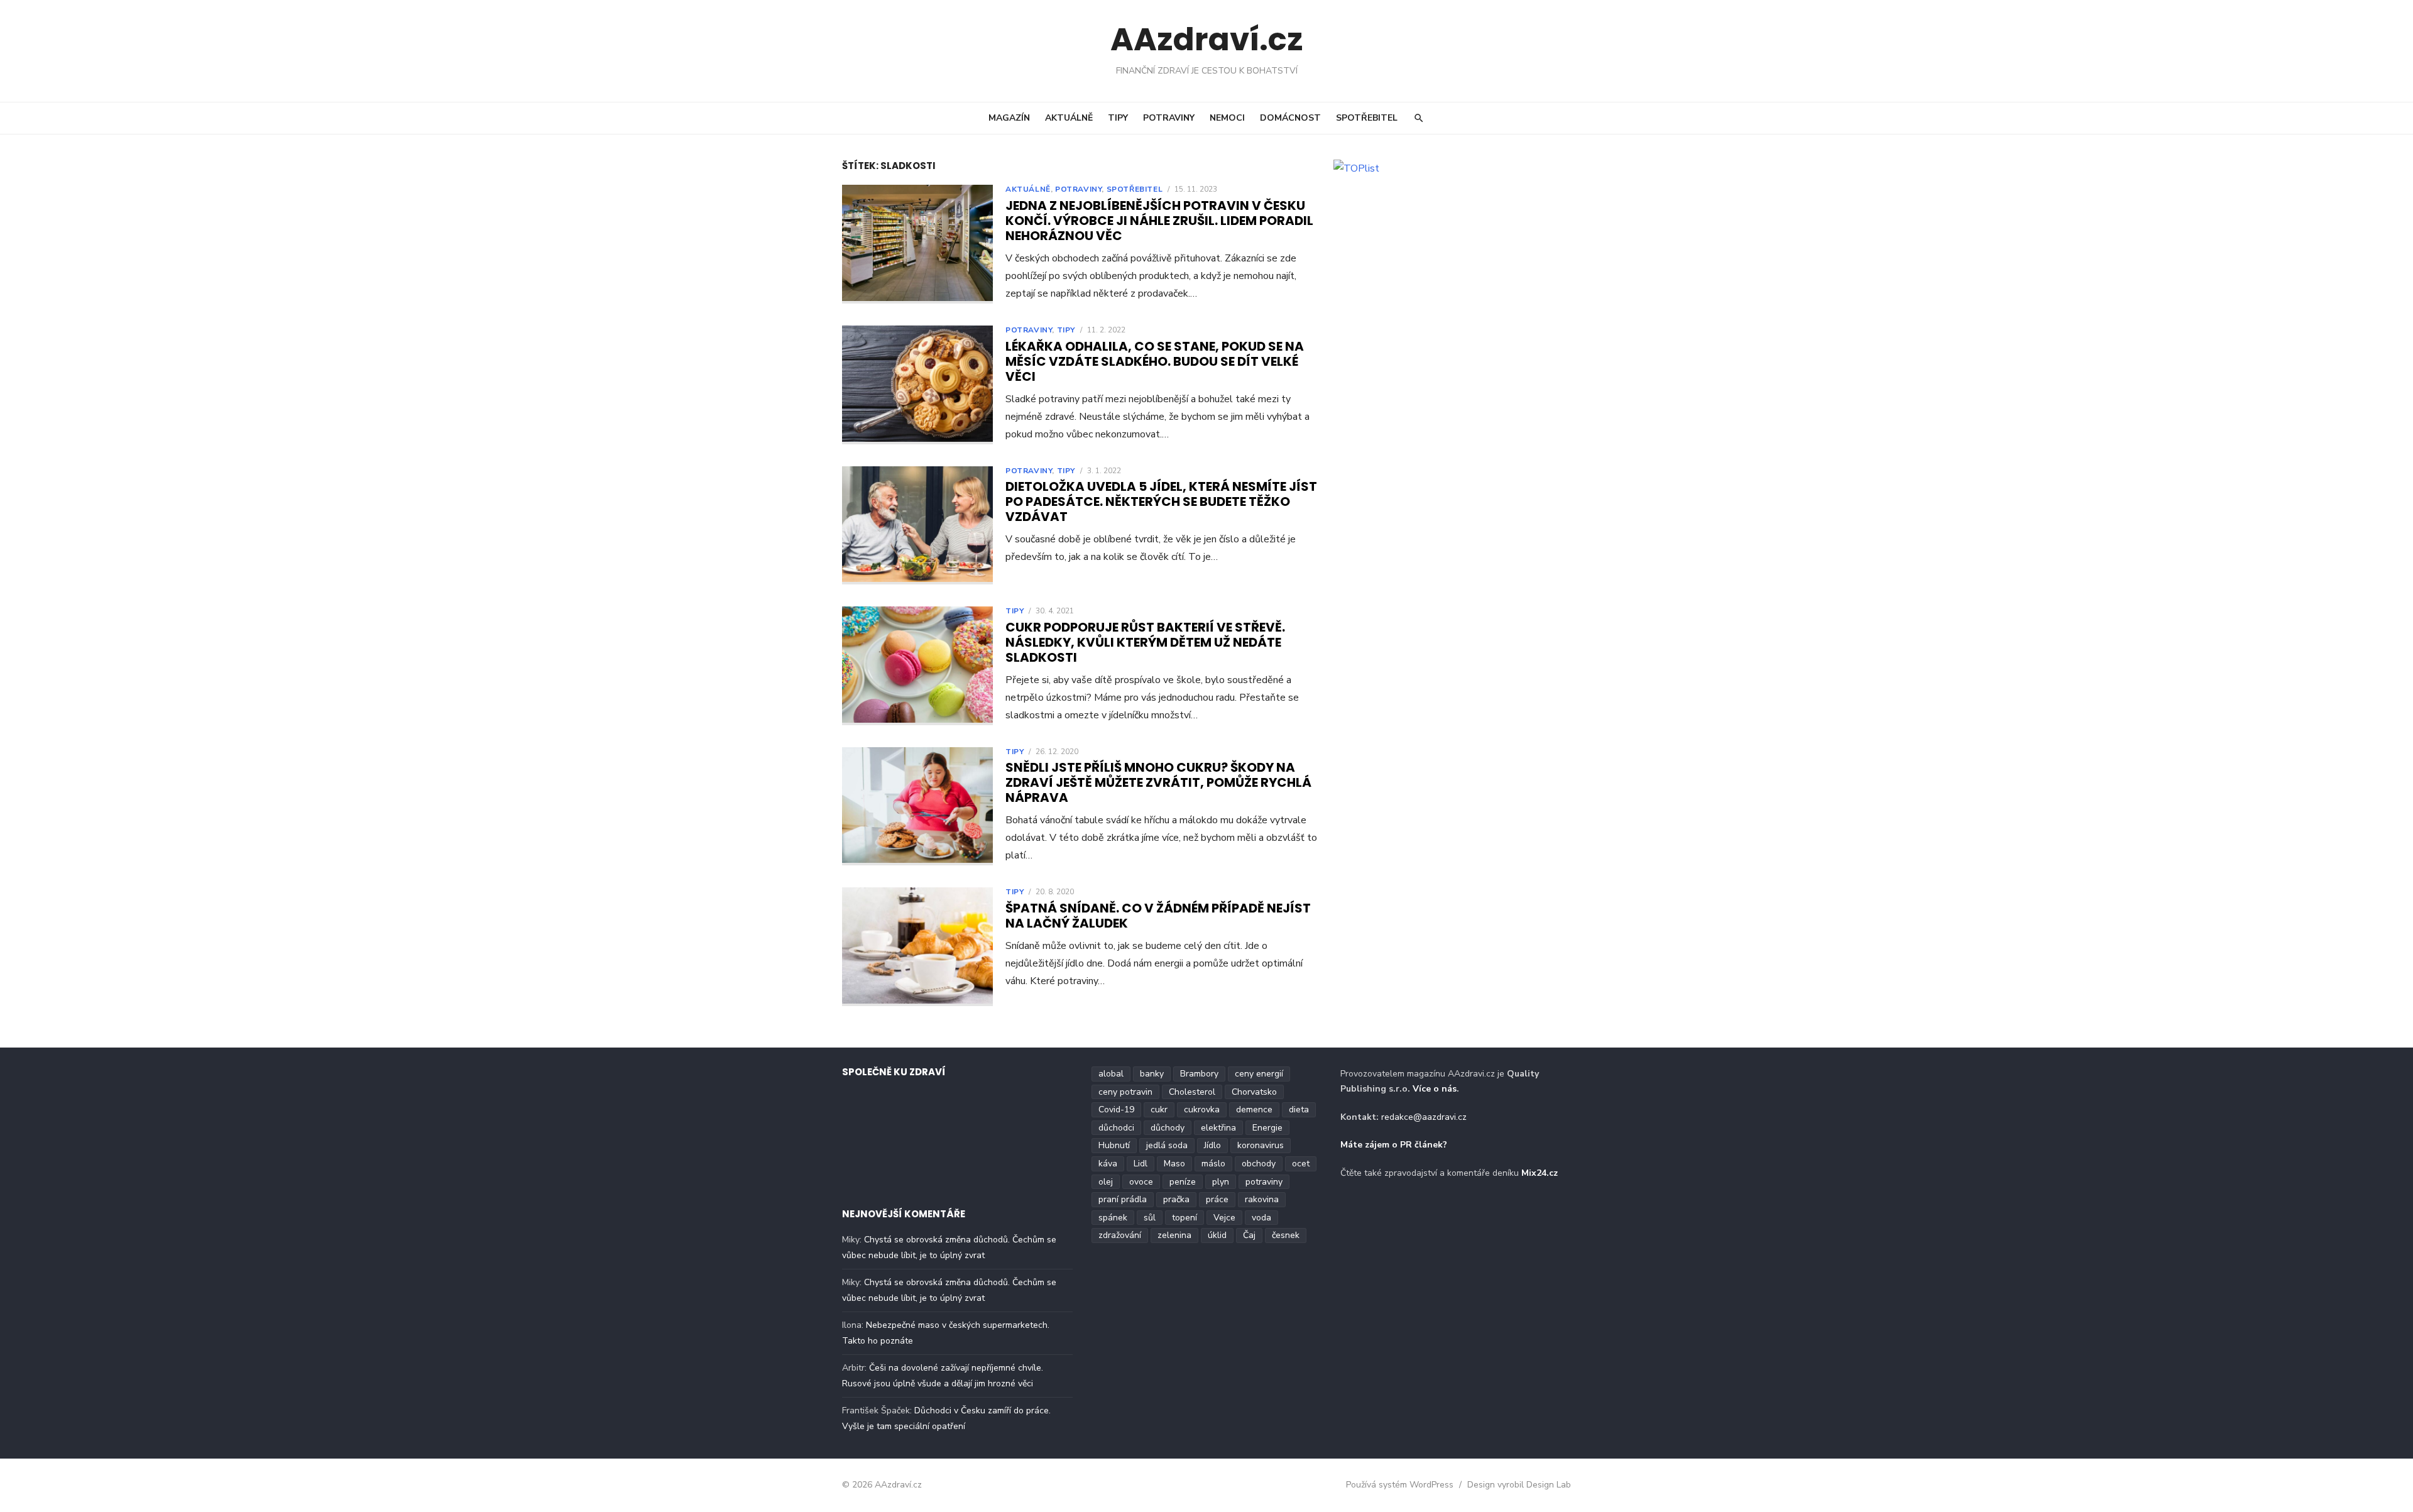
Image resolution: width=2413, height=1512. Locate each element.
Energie (1267, 1128)
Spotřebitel (1367, 118)
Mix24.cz (1540, 1173)
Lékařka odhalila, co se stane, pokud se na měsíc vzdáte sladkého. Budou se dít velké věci (1155, 361)
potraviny (1264, 1182)
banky (1152, 1074)
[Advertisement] (1443, 271)
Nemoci (1227, 118)
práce (1217, 1199)
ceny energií (1259, 1074)
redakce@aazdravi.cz (1424, 1117)
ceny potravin (1125, 1092)
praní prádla (1123, 1199)
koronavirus (1261, 1145)
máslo (1213, 1164)
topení (1185, 1218)
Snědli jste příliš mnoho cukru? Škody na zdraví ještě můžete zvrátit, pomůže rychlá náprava (1158, 782)
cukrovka (1202, 1109)
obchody (1259, 1164)
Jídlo (1212, 1145)
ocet (1301, 1164)
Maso (1174, 1164)
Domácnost (1290, 118)
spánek (1113, 1218)
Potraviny (1169, 118)
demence (1254, 1109)
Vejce (1224, 1218)
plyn (1221, 1182)
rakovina (1262, 1199)
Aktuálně (1069, 118)
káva (1108, 1164)
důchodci (1116, 1128)
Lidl (1141, 1164)
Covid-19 (1116, 1109)
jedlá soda (1167, 1145)
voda (1261, 1218)
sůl (1150, 1218)
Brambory (1199, 1074)
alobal (1111, 1074)
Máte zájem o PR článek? (1394, 1145)
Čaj (1249, 1235)
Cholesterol (1192, 1092)
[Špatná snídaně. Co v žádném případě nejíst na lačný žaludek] (917, 947)
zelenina (1174, 1235)
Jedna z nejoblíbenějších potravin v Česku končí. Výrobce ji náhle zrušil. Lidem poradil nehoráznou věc (1159, 221)
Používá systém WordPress (1400, 1485)
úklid (1217, 1235)
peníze (1183, 1182)
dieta (1299, 1109)
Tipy (1118, 118)
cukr (1159, 1109)
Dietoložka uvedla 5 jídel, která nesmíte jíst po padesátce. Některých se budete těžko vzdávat (1161, 501)
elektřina (1218, 1128)
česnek (1286, 1235)
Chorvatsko (1254, 1092)
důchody (1168, 1128)
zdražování (1120, 1235)
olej (1106, 1182)
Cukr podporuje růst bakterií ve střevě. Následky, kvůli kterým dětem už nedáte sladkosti (1145, 642)
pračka (1176, 1199)
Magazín (1009, 118)
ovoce (1141, 1182)
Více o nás (1435, 1089)
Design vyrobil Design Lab (1519, 1485)
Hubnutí (1114, 1145)
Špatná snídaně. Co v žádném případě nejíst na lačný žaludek (1158, 916)
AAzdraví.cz (1207, 39)
